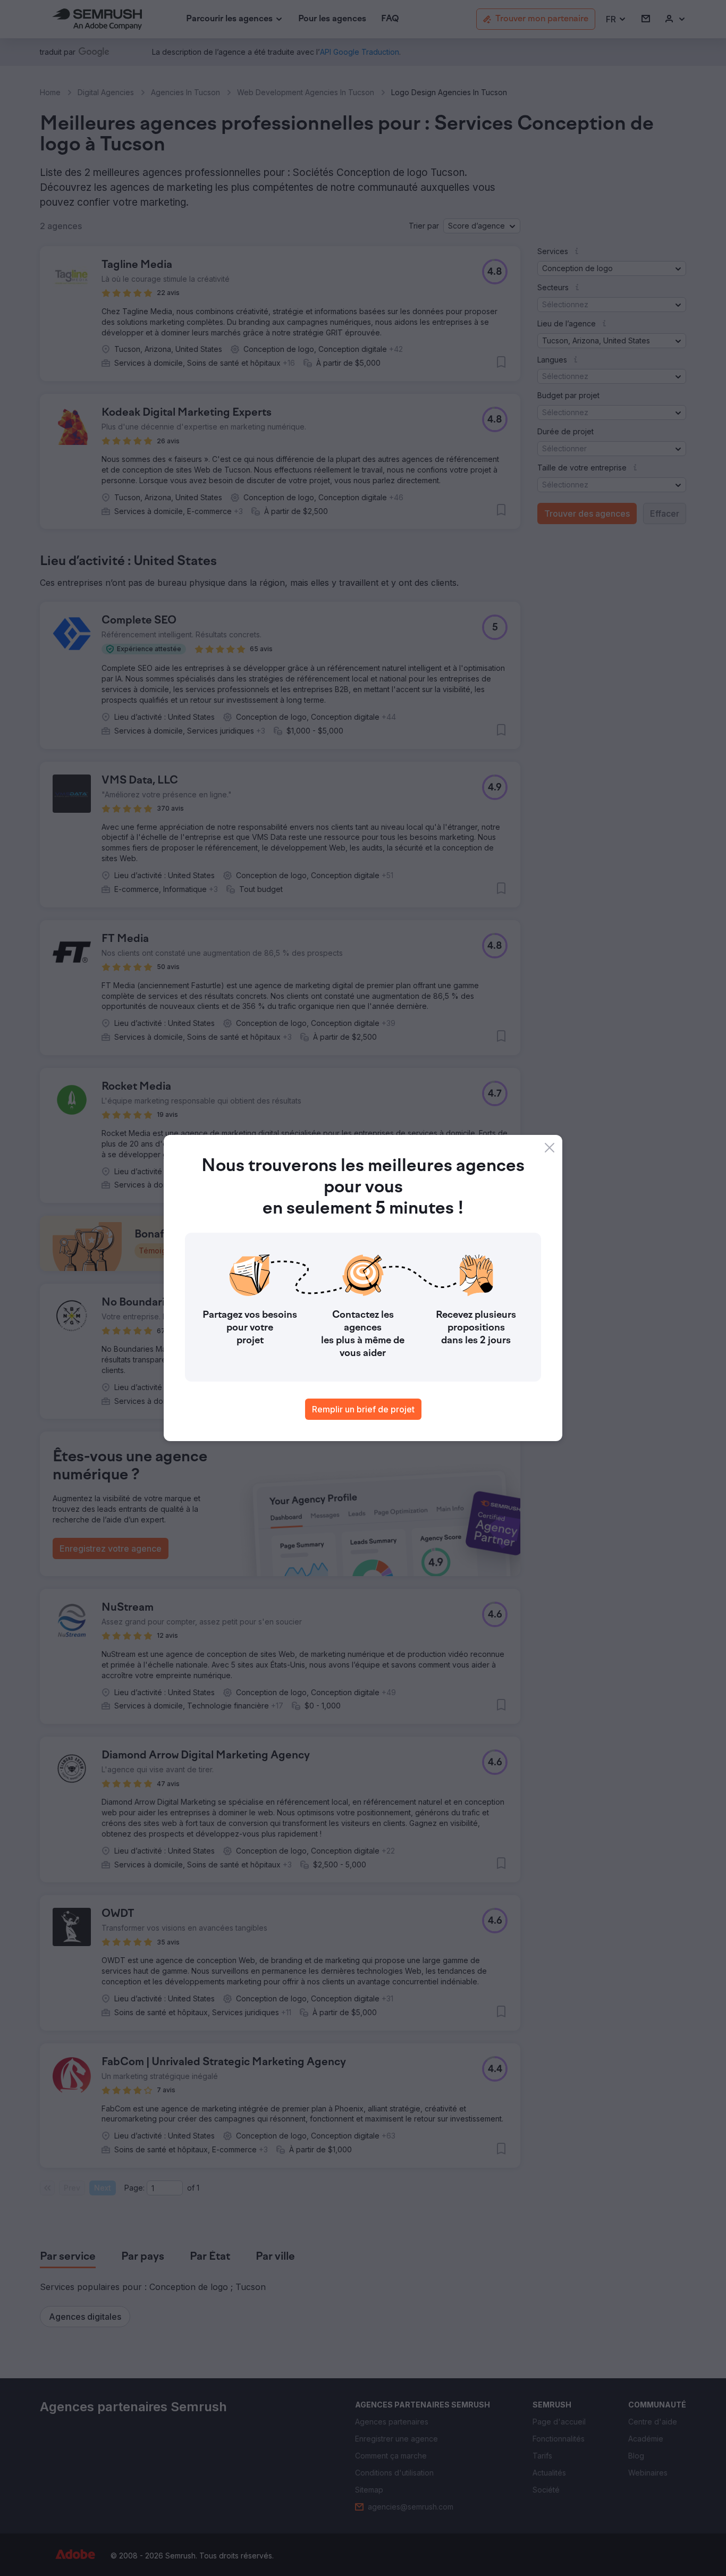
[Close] (550, 1148)
